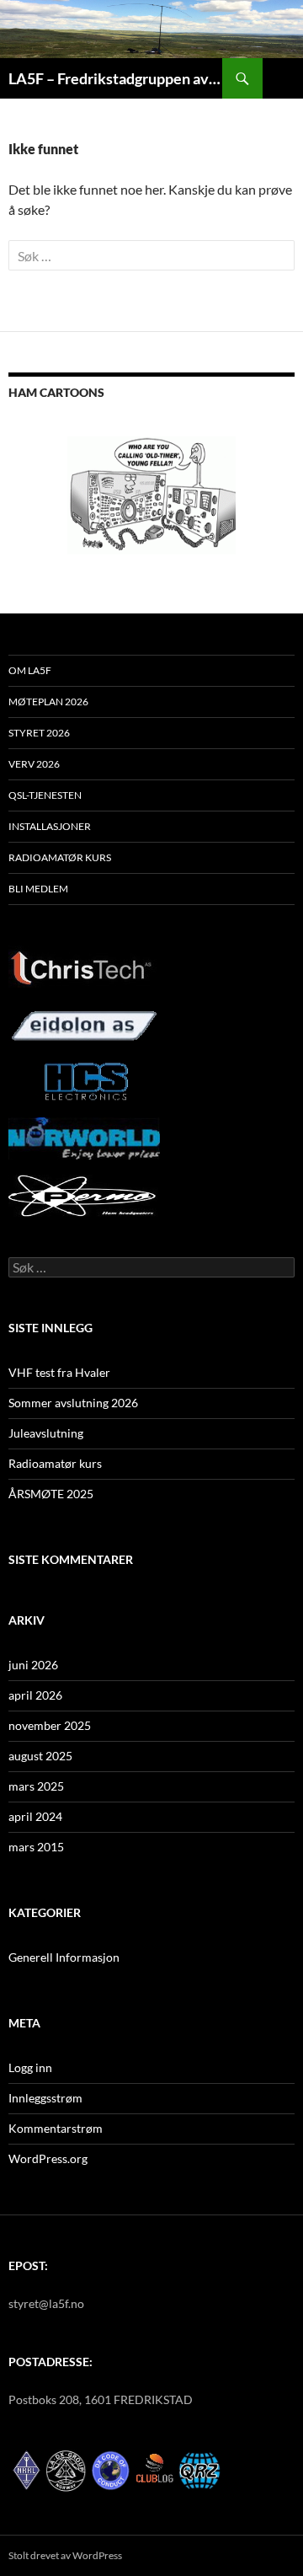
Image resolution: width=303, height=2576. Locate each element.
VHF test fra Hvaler (59, 1372)
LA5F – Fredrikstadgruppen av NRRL (115, 78)
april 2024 (35, 1816)
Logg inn (30, 2067)
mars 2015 (36, 1847)
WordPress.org (48, 2158)
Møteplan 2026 (48, 702)
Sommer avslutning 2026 (73, 1403)
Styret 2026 (39, 733)
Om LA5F (30, 670)
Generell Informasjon (64, 1957)
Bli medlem (38, 889)
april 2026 (35, 1695)
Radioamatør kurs (60, 857)
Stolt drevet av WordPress (65, 2555)
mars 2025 (36, 1786)
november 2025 (50, 1725)
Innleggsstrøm (45, 2098)
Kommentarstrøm (56, 2128)
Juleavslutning (46, 1433)
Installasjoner (50, 826)
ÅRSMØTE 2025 (51, 1494)
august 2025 (40, 1756)
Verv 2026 (34, 764)
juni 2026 (33, 1665)
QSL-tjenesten (45, 795)
